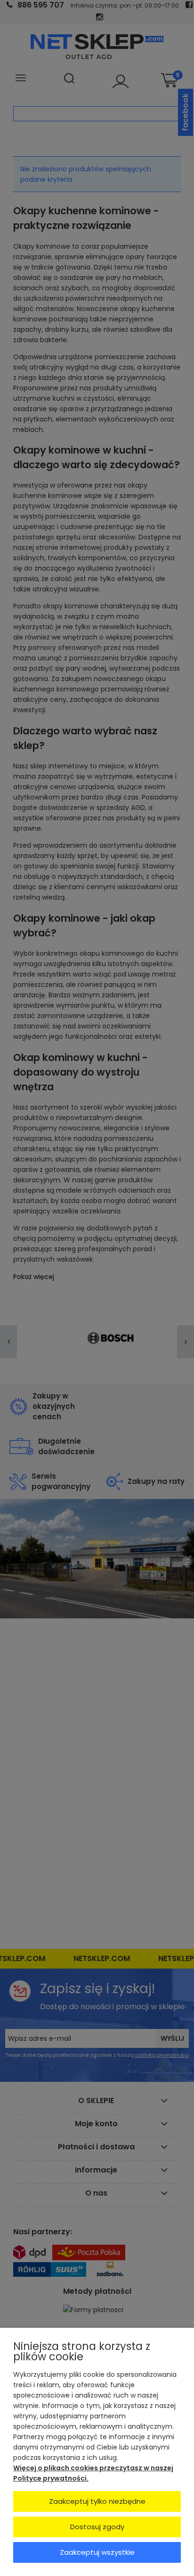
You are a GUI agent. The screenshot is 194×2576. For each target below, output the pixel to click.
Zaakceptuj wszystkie (97, 2552)
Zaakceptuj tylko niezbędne (97, 2501)
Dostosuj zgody (97, 2527)
